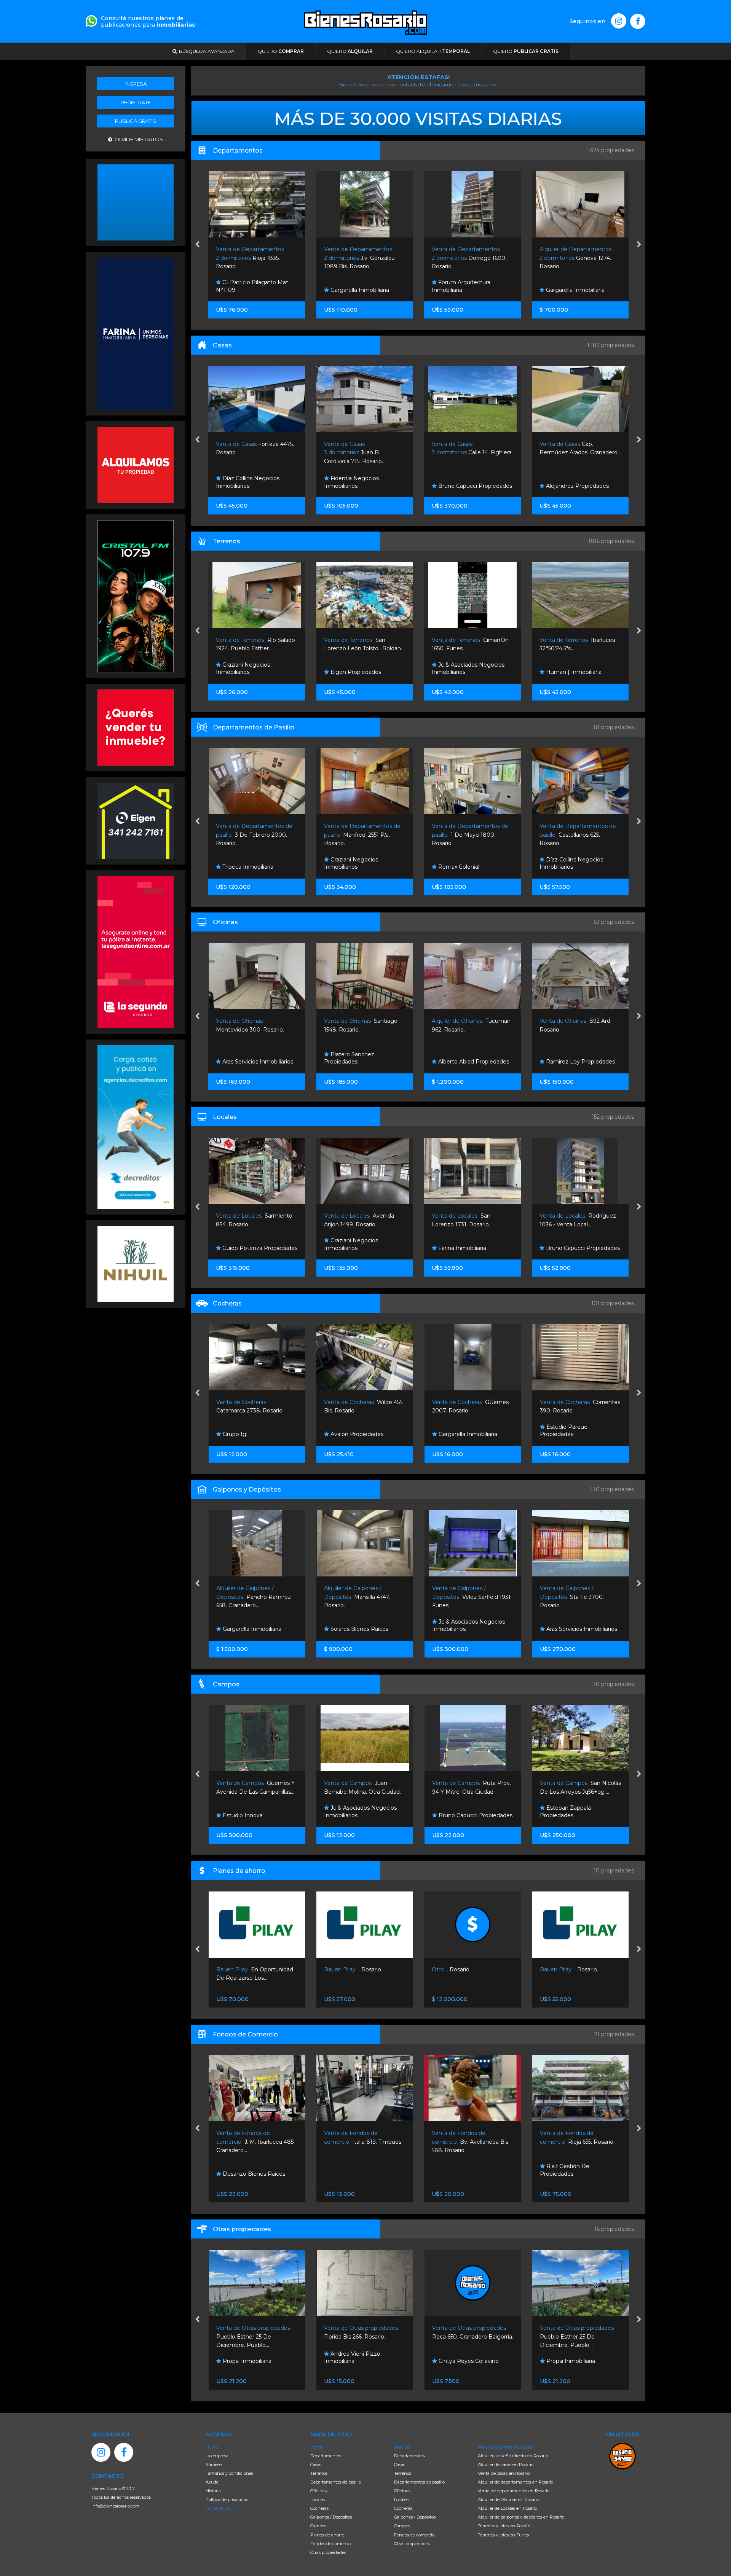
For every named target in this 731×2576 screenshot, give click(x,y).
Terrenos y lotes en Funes (503, 2535)
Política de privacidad (227, 2500)
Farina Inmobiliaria (354, 1248)
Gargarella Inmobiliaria (251, 290)
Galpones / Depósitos (331, 2517)
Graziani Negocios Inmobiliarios (243, 863)
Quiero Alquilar (433, 51)
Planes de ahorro (327, 2535)
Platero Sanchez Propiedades (241, 1058)
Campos (318, 2526)
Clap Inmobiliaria (567, 1248)
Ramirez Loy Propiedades (472, 1062)
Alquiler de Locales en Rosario (508, 2508)
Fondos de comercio (330, 2544)
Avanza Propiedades (465, 1629)
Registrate (136, 102)
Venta (316, 2447)
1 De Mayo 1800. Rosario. (362, 835)
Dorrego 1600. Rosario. (361, 258)
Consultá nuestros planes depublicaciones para (148, 21)
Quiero (281, 51)
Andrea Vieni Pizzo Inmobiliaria (244, 2358)
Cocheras (319, 2508)
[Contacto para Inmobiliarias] (91, 20)
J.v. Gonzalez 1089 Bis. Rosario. (252, 258)
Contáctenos (218, 2508)
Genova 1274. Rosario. (468, 258)
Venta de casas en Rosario (504, 2473)
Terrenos (319, 2473)
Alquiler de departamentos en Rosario (516, 2482)
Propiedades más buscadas (505, 2447)
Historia (213, 2491)
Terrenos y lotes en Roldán (504, 2526)
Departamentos (326, 2456)
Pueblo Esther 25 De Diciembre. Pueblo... (469, 2336)
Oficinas (318, 2491)
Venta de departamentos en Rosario (514, 2491)
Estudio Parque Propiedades (348, 1431)
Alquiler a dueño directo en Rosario (513, 2456)
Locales (318, 2500)
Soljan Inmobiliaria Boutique (582, 486)
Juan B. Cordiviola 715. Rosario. (246, 453)
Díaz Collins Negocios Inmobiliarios (464, 863)
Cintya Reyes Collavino (360, 2361)
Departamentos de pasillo (336, 2482)
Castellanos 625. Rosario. (470, 835)
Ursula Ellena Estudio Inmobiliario (571, 1626)
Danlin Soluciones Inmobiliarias (566, 863)
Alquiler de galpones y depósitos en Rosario (521, 2517)
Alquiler (402, 2447)
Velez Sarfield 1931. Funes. (256, 1597)
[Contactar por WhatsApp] (136, 202)
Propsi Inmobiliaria (462, 2361)
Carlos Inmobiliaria (569, 672)
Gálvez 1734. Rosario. (571, 1597)
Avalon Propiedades (572, 290)
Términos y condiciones (229, 2473)
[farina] (136, 333)
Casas (316, 2465)
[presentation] (197, 245)
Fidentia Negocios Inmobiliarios (244, 482)
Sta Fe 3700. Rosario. (356, 1597)
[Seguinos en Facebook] (638, 21)
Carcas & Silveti (565, 1062)
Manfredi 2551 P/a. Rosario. (255, 835)
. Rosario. (245, 1969)
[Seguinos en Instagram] (619, 21)
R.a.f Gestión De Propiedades (457, 2170)
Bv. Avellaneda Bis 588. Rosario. (362, 2142)
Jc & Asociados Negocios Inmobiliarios (360, 669)
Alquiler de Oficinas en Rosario (508, 2500)
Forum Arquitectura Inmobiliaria (353, 286)
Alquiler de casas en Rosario (506, 2465)
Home (212, 2447)
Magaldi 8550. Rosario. (465, 1597)
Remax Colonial (350, 867)
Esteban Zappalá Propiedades (350, 1812)
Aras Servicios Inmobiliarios (365, 1629)
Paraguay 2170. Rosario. (576, 258)
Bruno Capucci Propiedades (367, 486)
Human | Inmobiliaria (465, 672)
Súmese (214, 2465)
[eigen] (136, 820)
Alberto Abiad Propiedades (365, 1062)
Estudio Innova (457, 1434)
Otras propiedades (328, 2552)
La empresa (217, 2456)
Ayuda (212, 2482)
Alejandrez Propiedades (469, 486)
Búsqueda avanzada (206, 51)
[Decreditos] (136, 1126)
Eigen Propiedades (247, 672)
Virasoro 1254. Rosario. (571, 2142)
